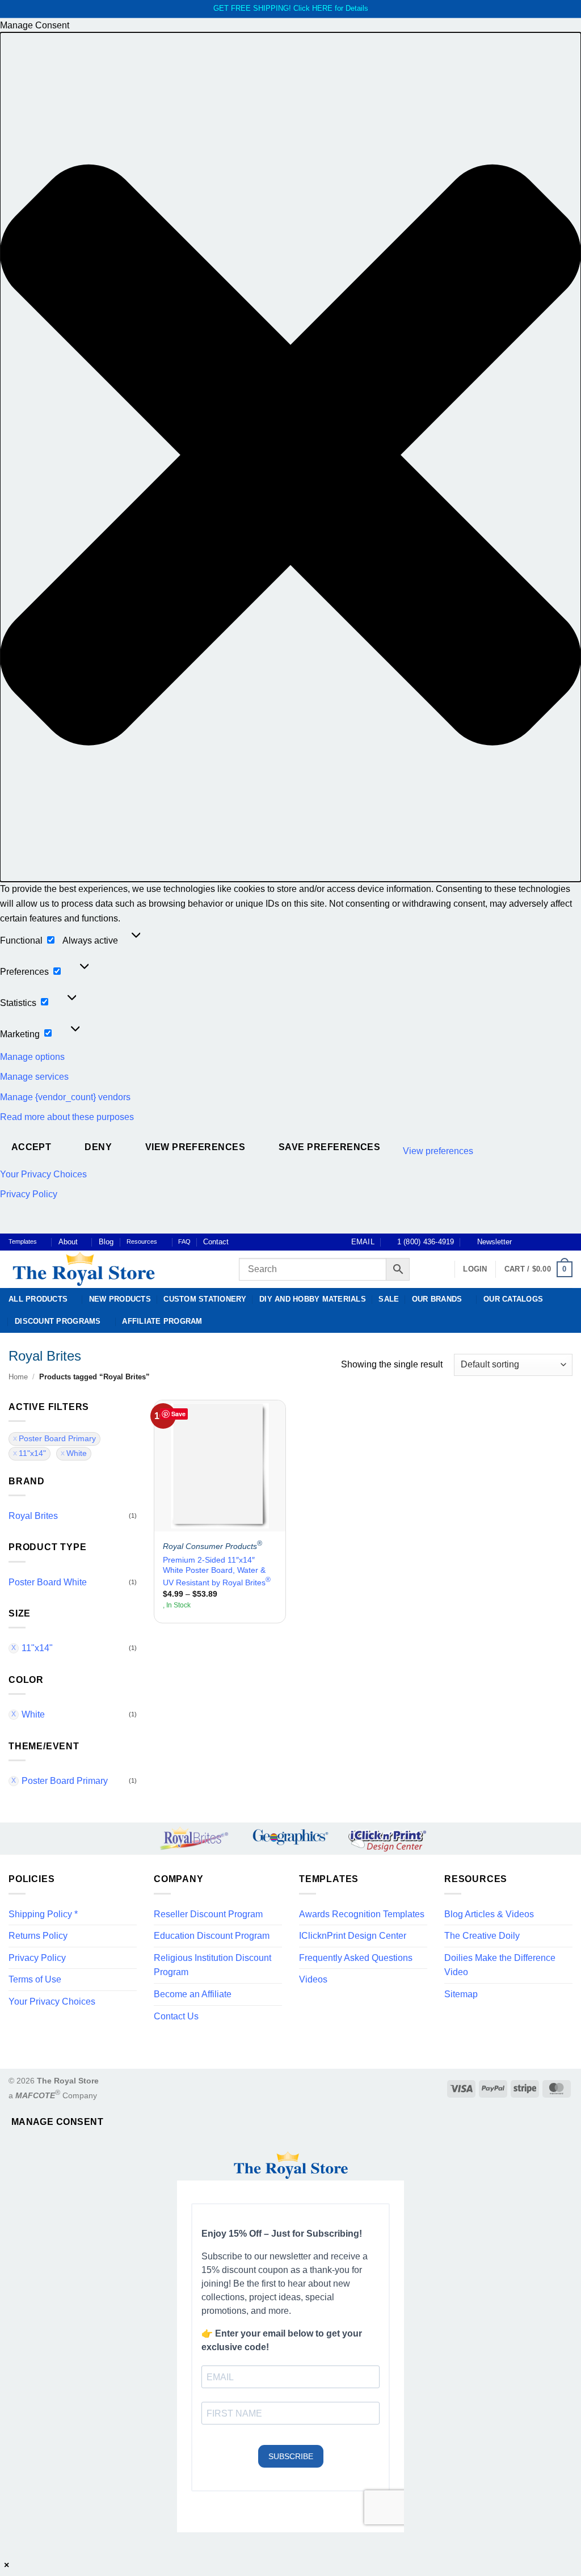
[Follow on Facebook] (524, 1242)
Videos (313, 1979)
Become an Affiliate (193, 1994)
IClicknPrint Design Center (353, 1936)
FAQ (184, 1241)
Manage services (34, 1077)
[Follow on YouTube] (567, 1242)
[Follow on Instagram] (534, 1242)
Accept (31, 1147)
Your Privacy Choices (43, 1174)
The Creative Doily (482, 1936)
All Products (38, 1299)
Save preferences (329, 1147)
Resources (142, 1241)
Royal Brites (33, 1516)
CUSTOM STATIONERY (205, 1299)
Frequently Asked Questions (356, 1958)
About (68, 1242)
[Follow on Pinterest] (556, 1242)
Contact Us (176, 2016)
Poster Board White (48, 1582)
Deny (98, 1147)
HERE (322, 8)
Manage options (32, 1057)
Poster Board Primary (57, 1439)
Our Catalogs (513, 1299)
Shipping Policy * (43, 1914)
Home (18, 1377)
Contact (216, 1242)
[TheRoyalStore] (111, 1269)
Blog (106, 1242)
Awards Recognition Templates (362, 1914)
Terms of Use (35, 1979)
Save (178, 1414)
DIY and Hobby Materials (313, 1299)
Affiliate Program (162, 1321)
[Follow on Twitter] (545, 1242)
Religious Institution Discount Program (212, 1965)
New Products (120, 1299)
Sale (389, 1299)
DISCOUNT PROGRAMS (58, 1321)
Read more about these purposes (67, 1117)
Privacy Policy (29, 1194)
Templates (23, 1241)
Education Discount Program (212, 1936)
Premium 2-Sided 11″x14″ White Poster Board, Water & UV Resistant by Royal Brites (217, 1571)
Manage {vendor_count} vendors (65, 1097)
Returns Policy (38, 1936)
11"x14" (32, 1453)
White (77, 1453)
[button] (290, 457)
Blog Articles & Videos (489, 1914)
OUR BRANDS (437, 1299)
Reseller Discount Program (208, 1914)
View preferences (195, 1147)
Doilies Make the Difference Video (500, 1965)
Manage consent (58, 2122)
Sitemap (461, 1994)
